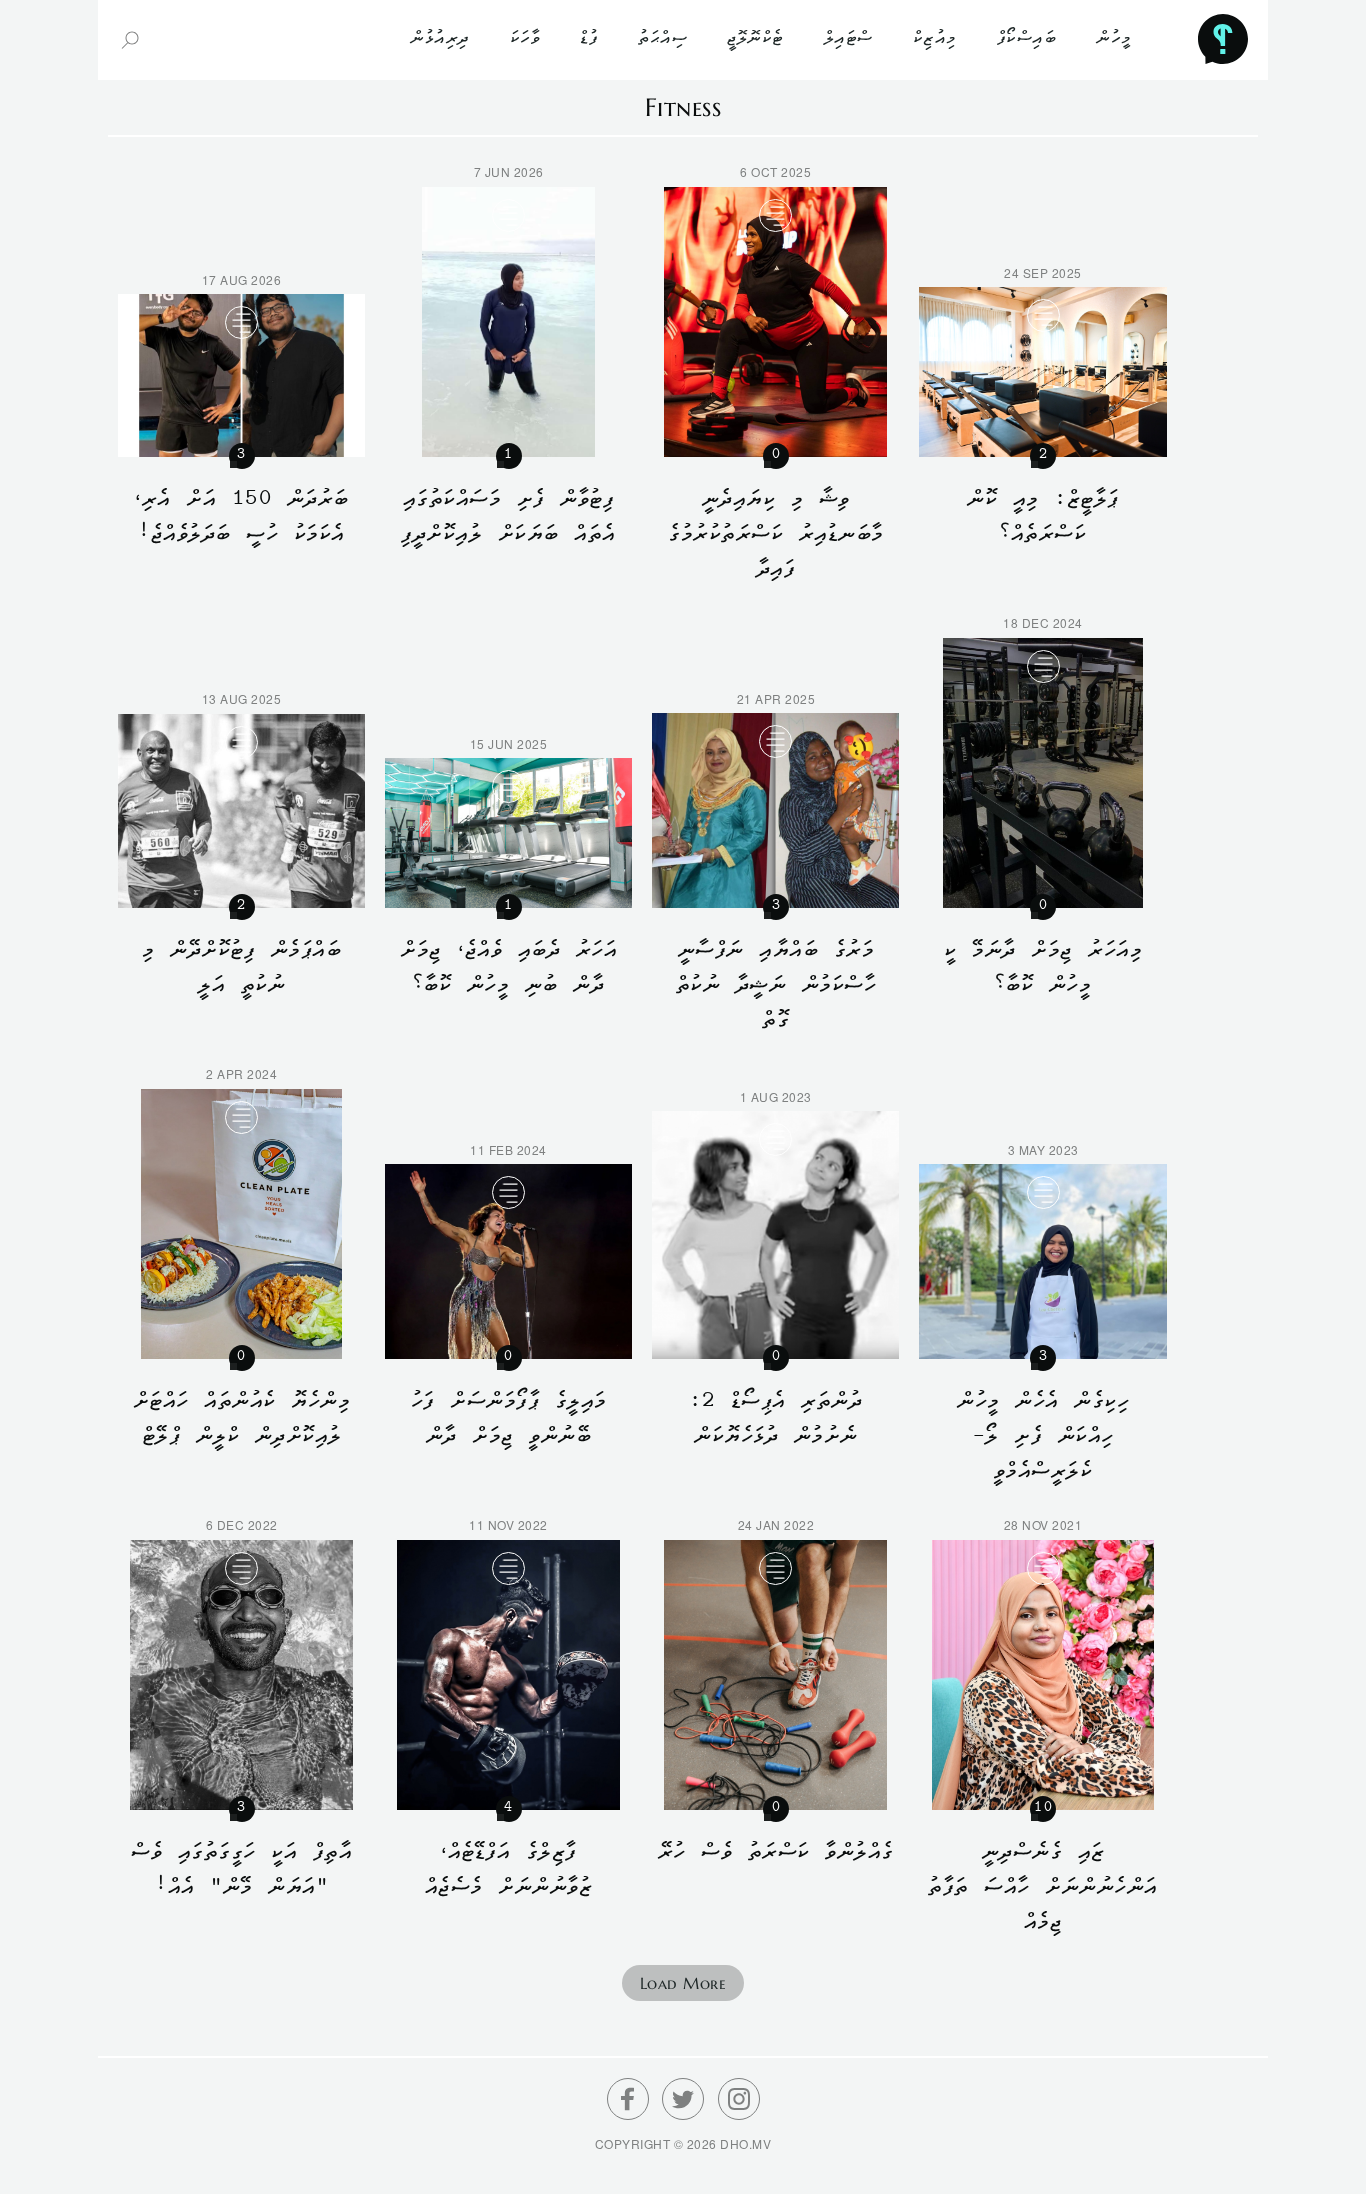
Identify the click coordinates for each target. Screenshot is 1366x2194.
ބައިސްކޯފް (1027, 39)
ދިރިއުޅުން (440, 39)
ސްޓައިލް (848, 39)
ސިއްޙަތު (662, 39)
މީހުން (1114, 39)
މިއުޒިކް (935, 39)
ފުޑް (589, 39)
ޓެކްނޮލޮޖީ (755, 39)
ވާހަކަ (525, 39)
